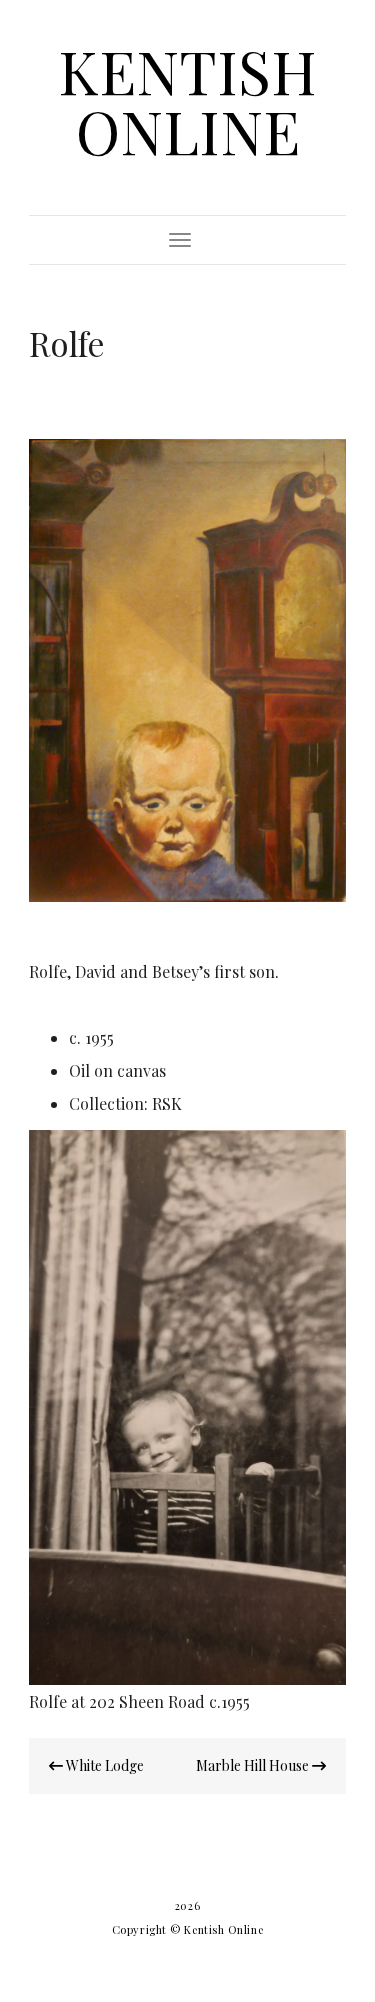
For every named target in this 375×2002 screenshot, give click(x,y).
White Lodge (103, 1765)
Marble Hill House (254, 1765)
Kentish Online (187, 100)
